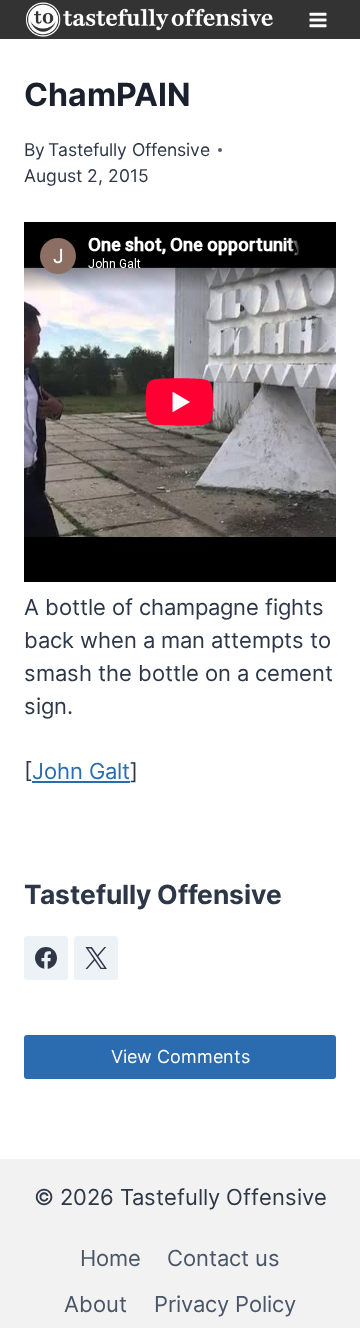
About (95, 1304)
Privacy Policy (225, 1304)
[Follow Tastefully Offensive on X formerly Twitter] (96, 958)
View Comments (180, 1056)
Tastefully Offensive (129, 149)
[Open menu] (317, 19)
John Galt (81, 771)
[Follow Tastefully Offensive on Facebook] (46, 958)
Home (110, 1258)
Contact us (223, 1258)
